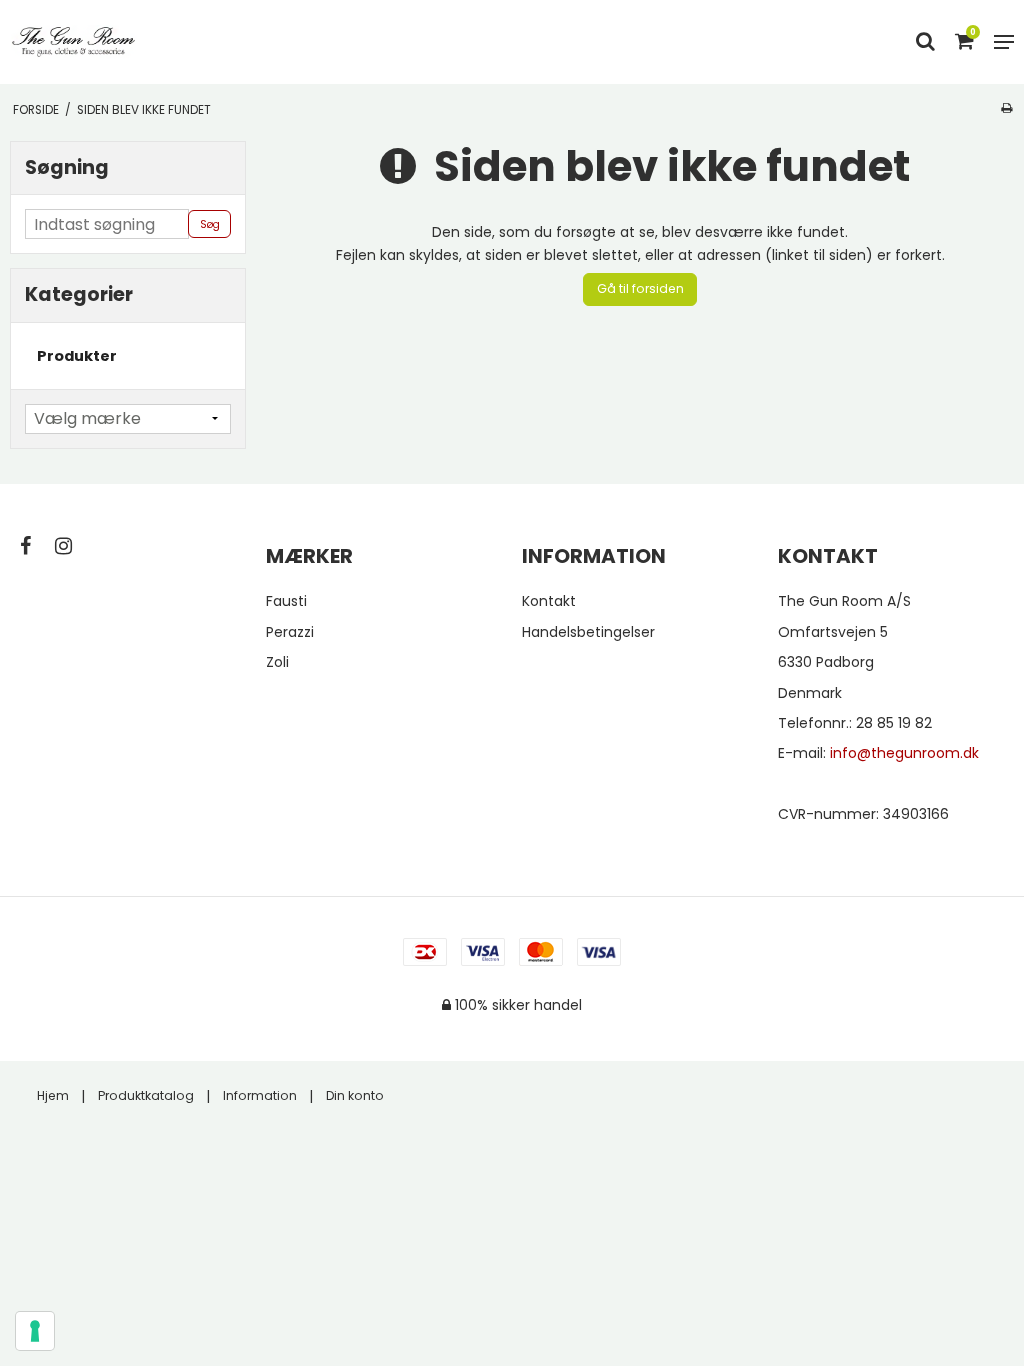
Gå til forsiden (640, 288)
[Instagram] (73, 546)
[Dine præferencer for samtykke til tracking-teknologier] (35, 1331)
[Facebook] (35, 546)
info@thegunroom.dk (904, 753)
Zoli (277, 662)
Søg (210, 224)
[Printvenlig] (1006, 108)
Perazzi (290, 632)
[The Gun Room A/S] (74, 42)
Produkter (77, 356)
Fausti (286, 601)
